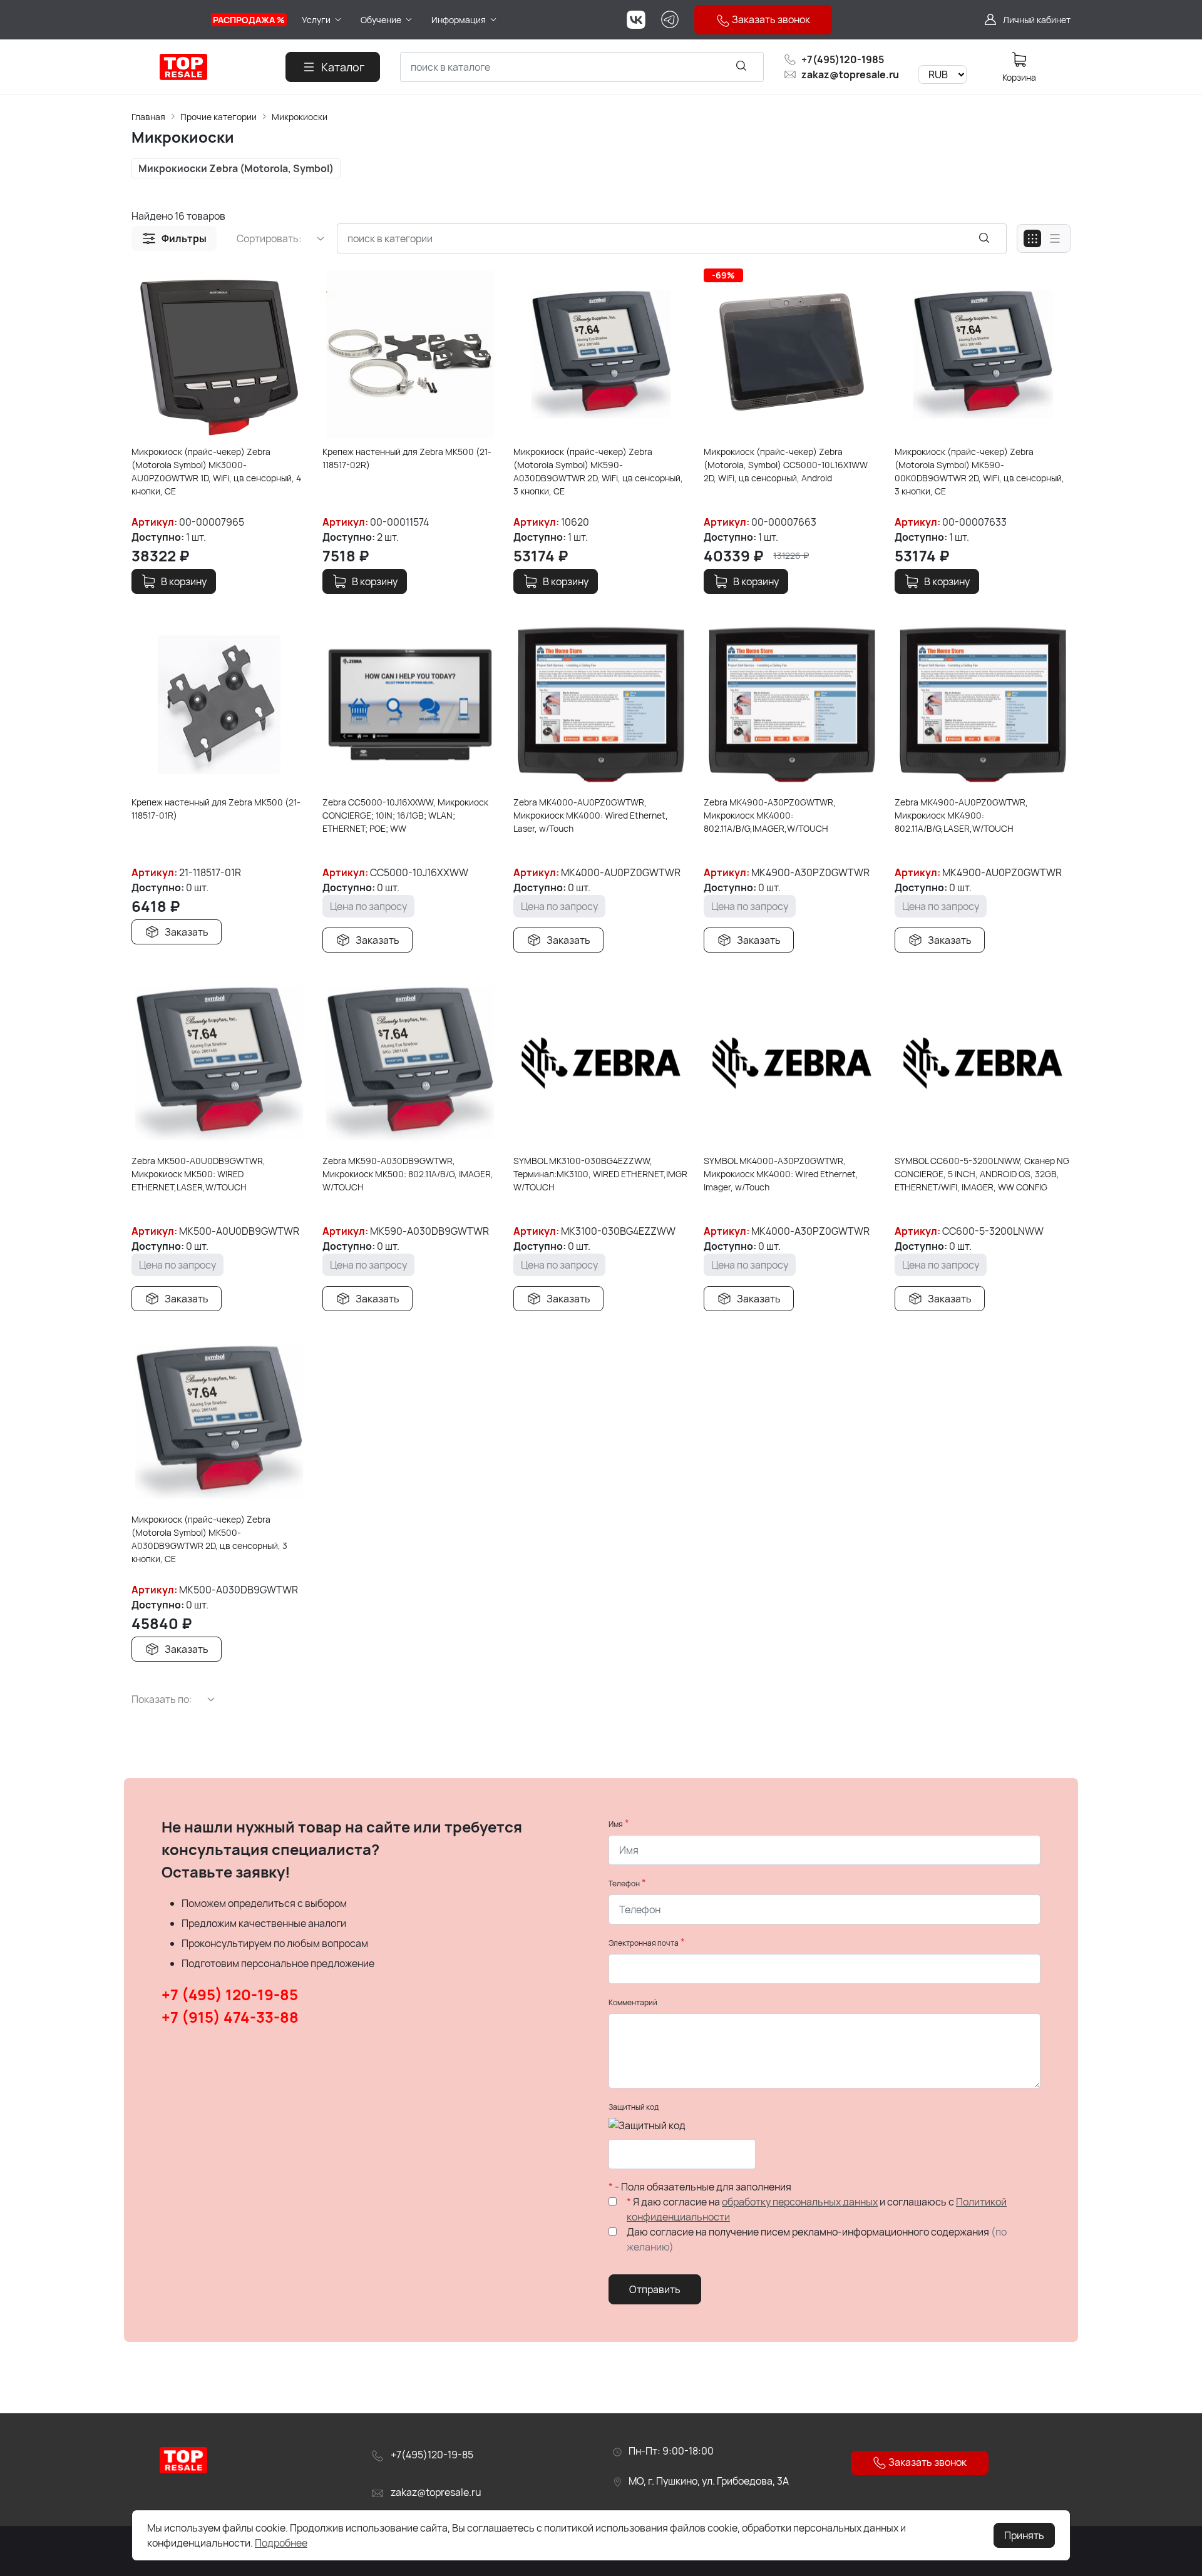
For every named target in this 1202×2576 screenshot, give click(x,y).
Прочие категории (218, 117)
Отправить (655, 2289)
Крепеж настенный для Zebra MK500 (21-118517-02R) (407, 458)
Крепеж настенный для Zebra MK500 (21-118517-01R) (216, 809)
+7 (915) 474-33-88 (230, 2017)
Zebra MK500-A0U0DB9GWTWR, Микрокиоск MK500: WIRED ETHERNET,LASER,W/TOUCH (198, 1174)
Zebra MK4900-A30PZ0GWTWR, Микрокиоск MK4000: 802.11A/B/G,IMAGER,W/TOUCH (770, 815)
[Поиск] (741, 65)
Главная (148, 117)
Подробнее (281, 2543)
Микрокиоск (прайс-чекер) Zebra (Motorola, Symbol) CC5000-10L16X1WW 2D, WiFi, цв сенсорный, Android (786, 465)
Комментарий (633, 2002)
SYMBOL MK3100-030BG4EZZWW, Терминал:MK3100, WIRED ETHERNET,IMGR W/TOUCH (600, 1174)
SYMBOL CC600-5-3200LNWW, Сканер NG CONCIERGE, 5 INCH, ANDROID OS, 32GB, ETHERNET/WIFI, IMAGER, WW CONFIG (982, 1174)
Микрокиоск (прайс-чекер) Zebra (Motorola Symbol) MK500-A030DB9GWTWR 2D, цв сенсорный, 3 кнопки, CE (209, 1539)
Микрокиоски (300, 117)
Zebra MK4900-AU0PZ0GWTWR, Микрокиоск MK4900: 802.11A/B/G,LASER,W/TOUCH (961, 815)
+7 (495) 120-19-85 (230, 1994)
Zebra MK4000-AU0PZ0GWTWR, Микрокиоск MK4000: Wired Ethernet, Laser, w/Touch (591, 815)
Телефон (624, 1883)
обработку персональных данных (800, 2202)
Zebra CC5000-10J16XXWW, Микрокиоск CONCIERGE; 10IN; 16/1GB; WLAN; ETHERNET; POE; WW (405, 815)
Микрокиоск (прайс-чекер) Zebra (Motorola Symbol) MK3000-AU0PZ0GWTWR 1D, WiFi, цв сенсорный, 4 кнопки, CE (216, 471)
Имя (616, 1824)
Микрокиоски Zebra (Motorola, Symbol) (236, 168)
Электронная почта (644, 1943)
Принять (1024, 2535)
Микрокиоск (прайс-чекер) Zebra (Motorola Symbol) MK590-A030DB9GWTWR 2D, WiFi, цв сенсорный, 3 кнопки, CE (598, 471)
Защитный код (634, 2107)
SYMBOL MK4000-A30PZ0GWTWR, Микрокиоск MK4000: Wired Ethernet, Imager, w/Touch (781, 1174)
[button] (174, 238)
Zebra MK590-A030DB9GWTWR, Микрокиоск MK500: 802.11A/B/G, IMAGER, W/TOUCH (408, 1174)
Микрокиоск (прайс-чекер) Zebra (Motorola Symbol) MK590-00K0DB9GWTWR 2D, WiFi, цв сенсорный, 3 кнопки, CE (979, 471)
